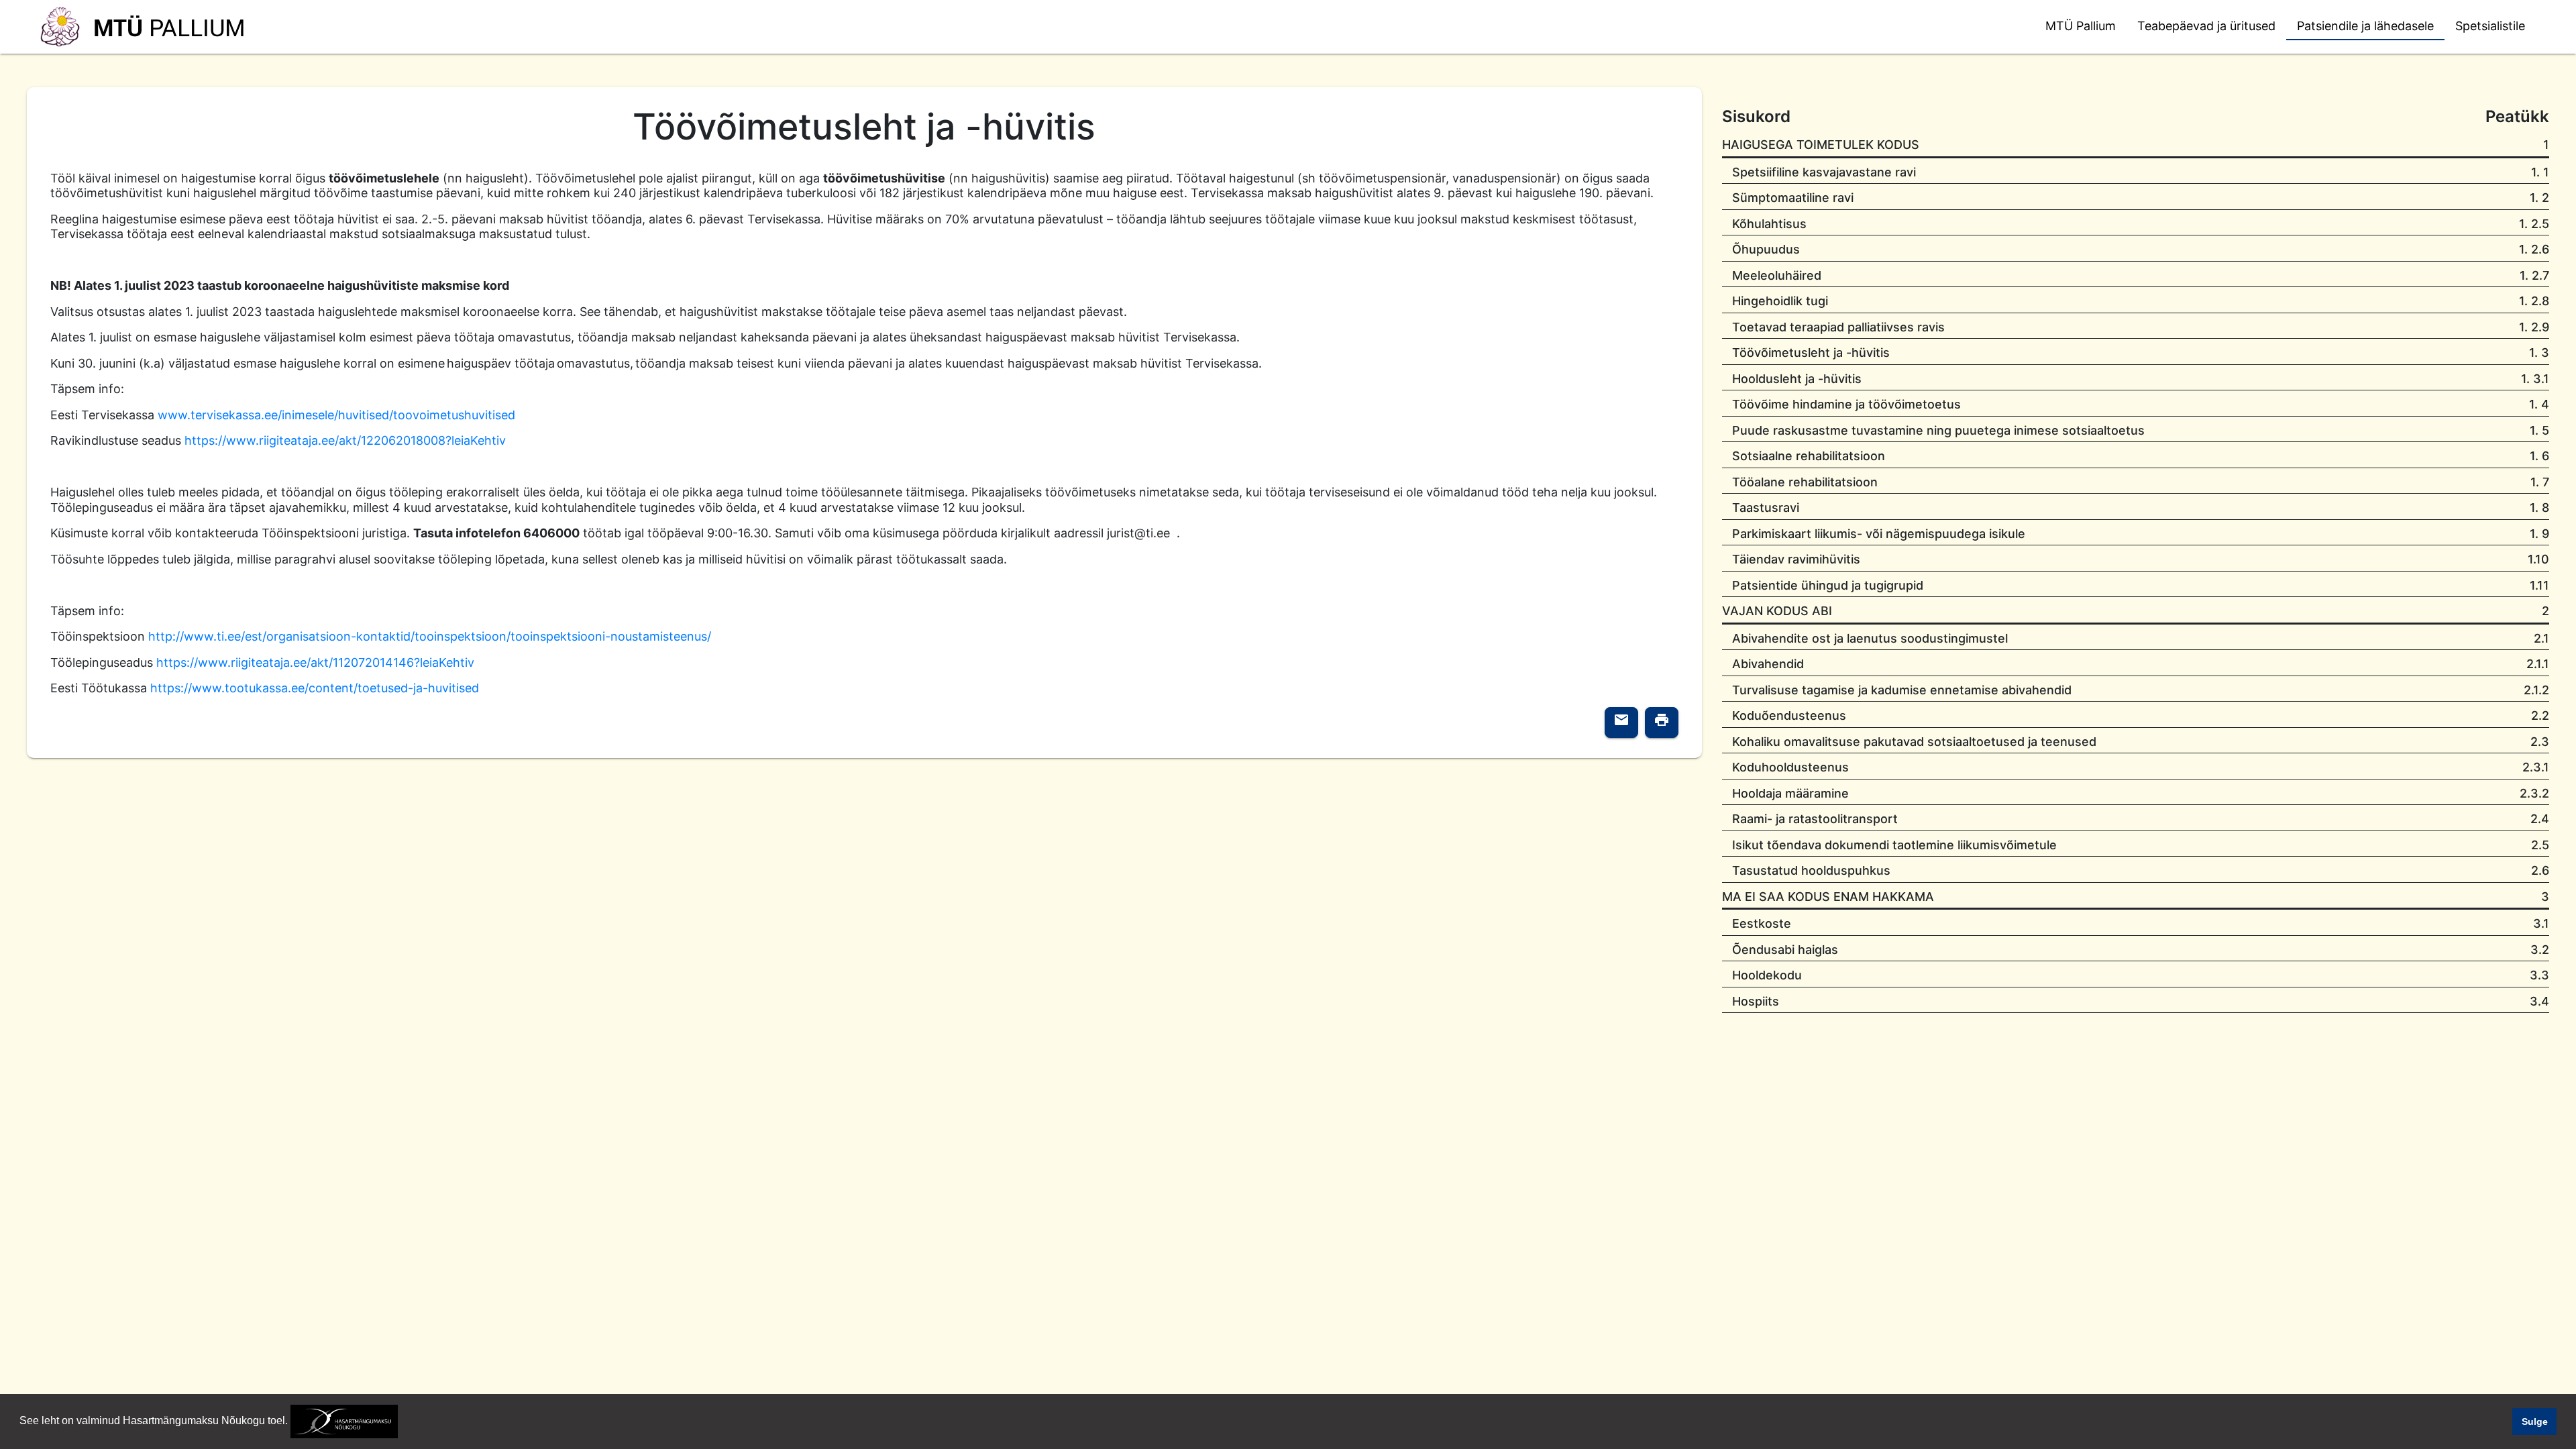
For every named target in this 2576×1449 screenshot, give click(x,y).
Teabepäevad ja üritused (2206, 26)
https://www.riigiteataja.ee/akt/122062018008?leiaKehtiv (345, 440)
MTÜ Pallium (2081, 26)
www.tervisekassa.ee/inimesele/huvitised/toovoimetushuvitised (336, 415)
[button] (402, 1422)
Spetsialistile (2490, 26)
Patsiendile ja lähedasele (2365, 26)
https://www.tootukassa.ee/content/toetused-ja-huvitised (315, 688)
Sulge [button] (2535, 1421)
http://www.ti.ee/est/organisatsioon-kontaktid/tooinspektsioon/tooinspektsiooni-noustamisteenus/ (430, 636)
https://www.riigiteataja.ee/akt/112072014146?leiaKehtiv (315, 662)
